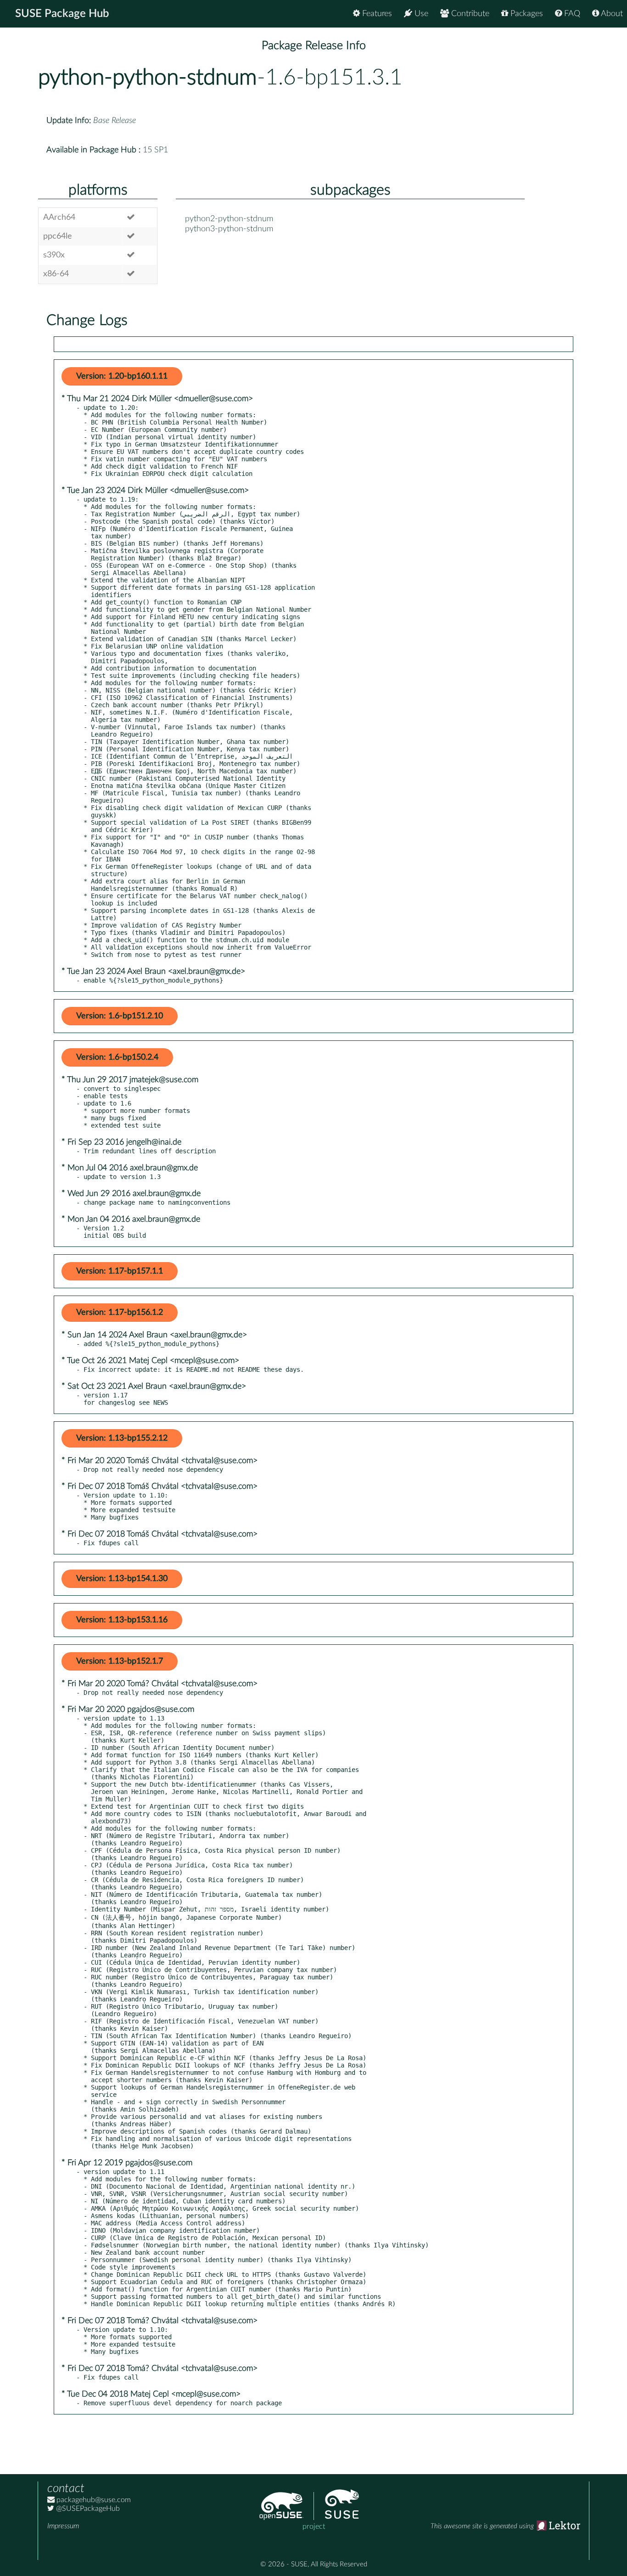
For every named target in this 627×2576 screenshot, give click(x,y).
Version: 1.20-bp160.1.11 (122, 376)
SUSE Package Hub (62, 14)
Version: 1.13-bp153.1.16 (122, 1620)
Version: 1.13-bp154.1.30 (122, 1579)
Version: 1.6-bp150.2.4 (117, 1057)
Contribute (469, 14)
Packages (526, 14)
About (611, 14)
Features (376, 14)
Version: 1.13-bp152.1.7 (120, 1661)
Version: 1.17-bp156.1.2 (120, 1313)
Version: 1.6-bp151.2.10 (120, 1016)
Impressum (63, 2526)
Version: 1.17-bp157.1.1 (120, 1271)
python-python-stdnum (148, 78)
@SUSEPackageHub (87, 2509)
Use (420, 14)
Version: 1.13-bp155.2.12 (122, 1438)
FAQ (571, 14)
